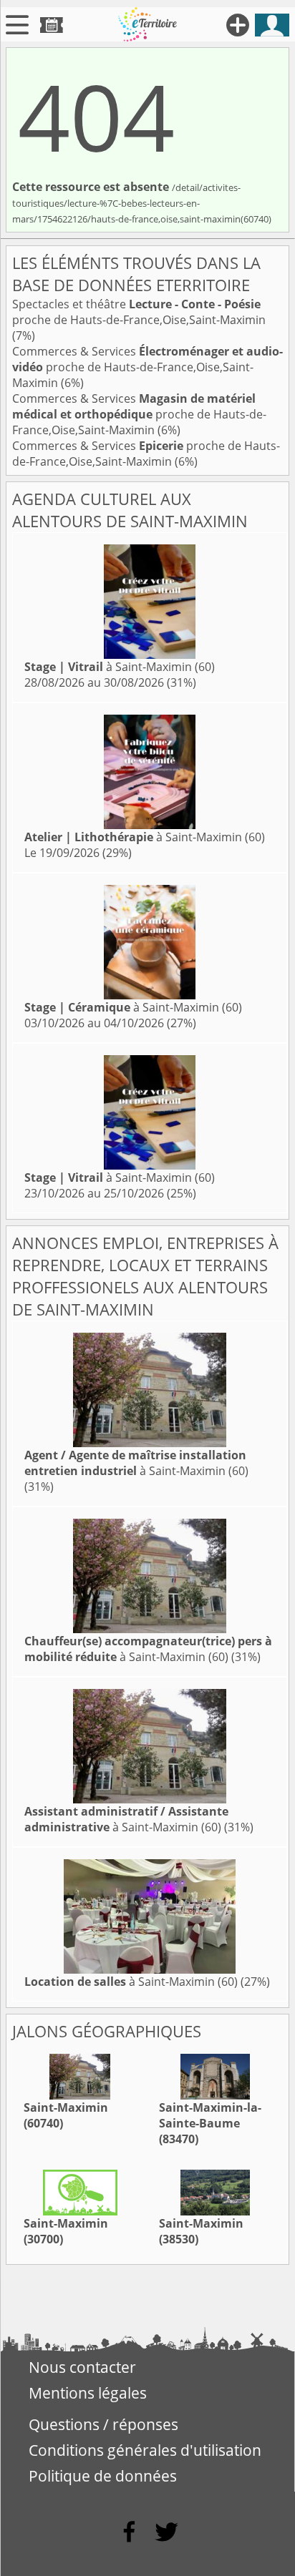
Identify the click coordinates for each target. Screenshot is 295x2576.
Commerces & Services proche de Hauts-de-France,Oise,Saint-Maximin (147, 367)
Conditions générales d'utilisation (145, 2450)
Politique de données (103, 2476)
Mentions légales (88, 2393)
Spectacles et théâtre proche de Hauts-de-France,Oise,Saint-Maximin (139, 312)
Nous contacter (82, 2367)
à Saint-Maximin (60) (120, 667)
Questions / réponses (103, 2424)
